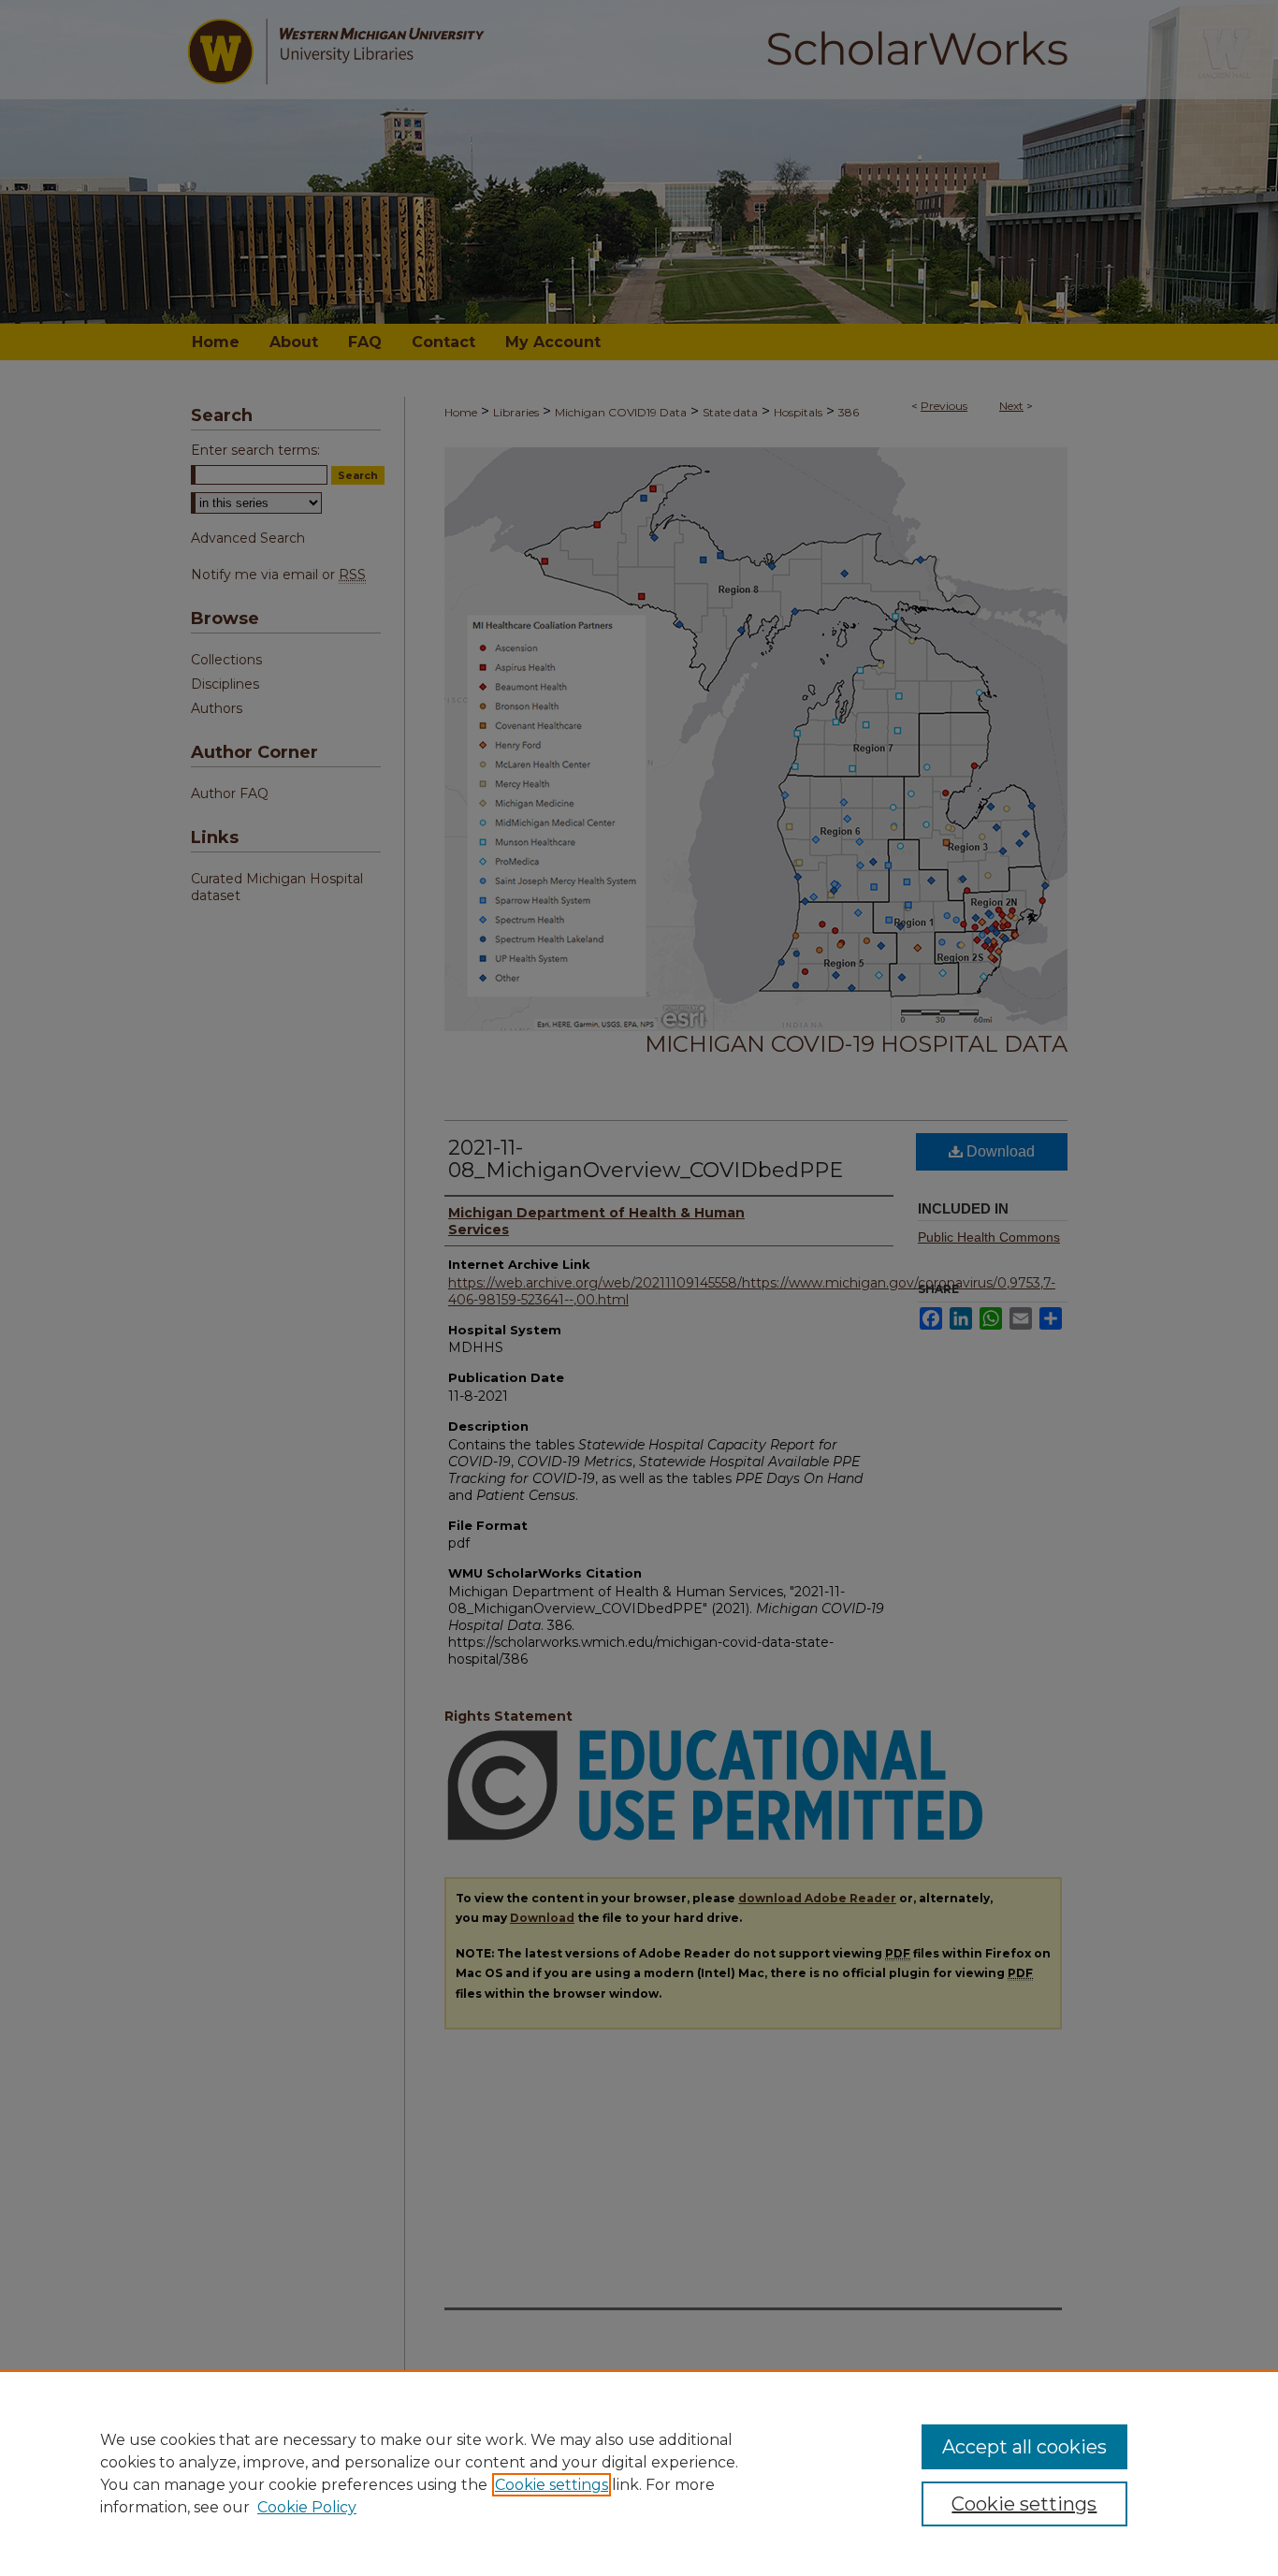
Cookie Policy (307, 2507)
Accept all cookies (1024, 2447)
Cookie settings (552, 2485)
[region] (639, 2473)
